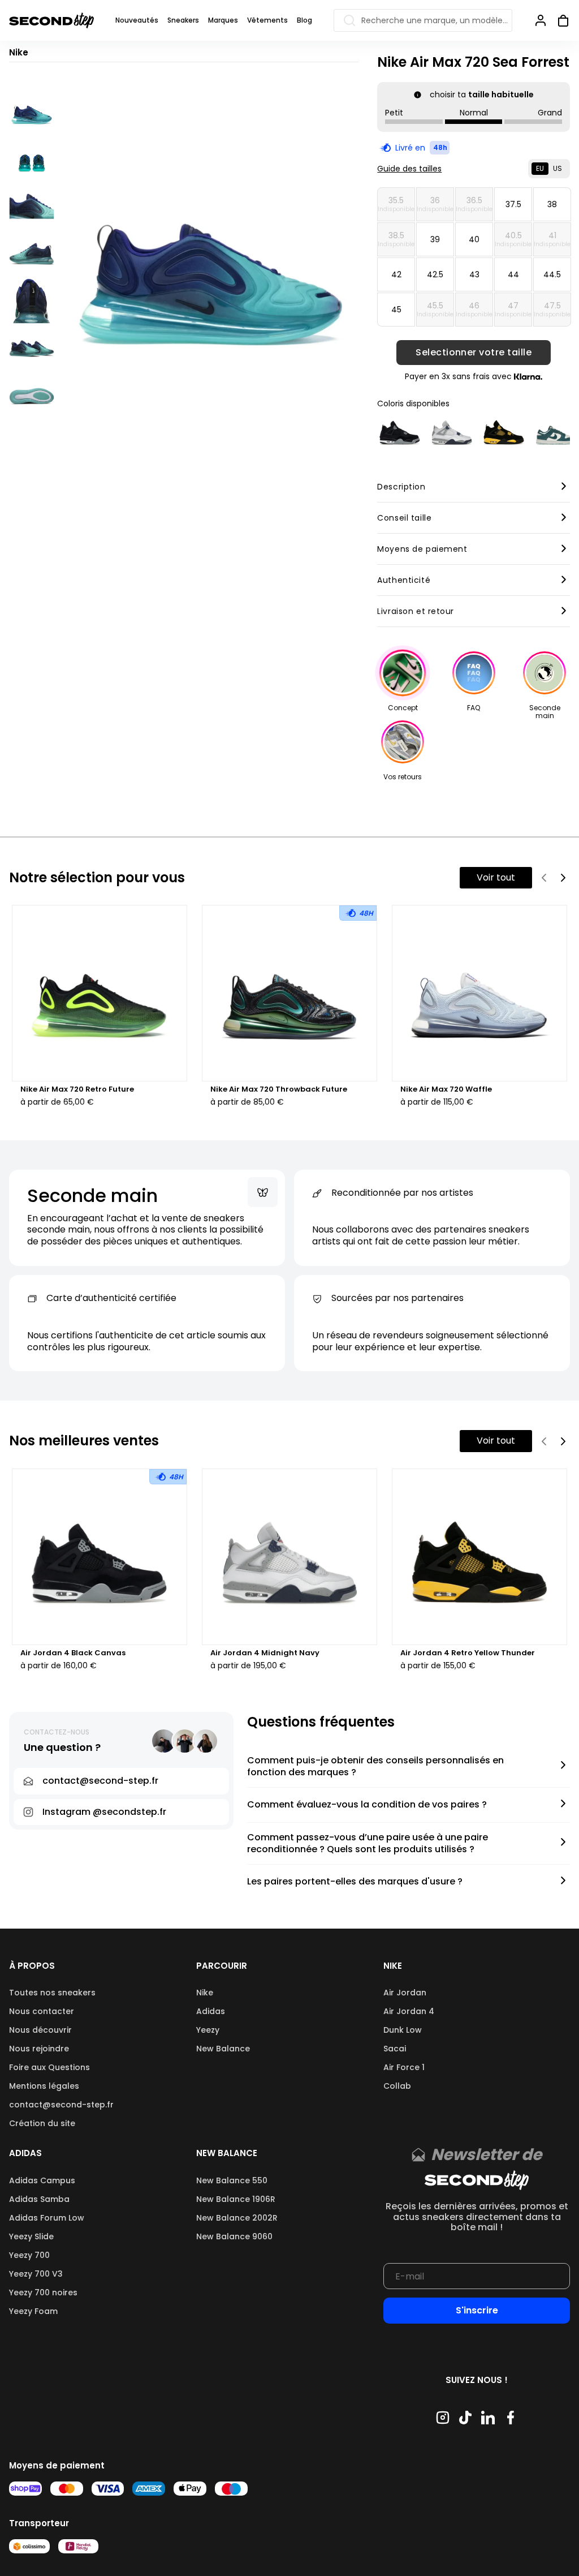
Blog (304, 20)
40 (474, 239)
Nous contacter (42, 2011)
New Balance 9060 (234, 2236)
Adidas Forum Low (47, 2218)
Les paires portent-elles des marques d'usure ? (355, 1882)
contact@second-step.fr (61, 2105)
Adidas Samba (39, 2199)
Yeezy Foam (33, 2311)
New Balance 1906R (236, 2199)
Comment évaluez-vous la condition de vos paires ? (367, 1805)
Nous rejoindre (39, 2049)
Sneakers (183, 20)
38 (552, 204)
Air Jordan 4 (409, 2011)
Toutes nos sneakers (52, 1993)
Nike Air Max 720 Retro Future (77, 1089)
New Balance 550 (232, 2180)
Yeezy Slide (31, 2236)
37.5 (513, 204)
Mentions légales (44, 2086)
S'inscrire (477, 2310)
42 (396, 274)
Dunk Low (403, 2030)
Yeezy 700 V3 (36, 2274)
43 (474, 274)
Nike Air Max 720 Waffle (446, 1089)
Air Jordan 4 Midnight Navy (265, 1653)
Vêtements (267, 20)
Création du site (42, 2123)
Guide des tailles (409, 169)
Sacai (395, 2049)
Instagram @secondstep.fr (104, 1812)
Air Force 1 (404, 2067)
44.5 (552, 274)
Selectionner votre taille (474, 353)
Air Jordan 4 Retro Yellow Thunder (468, 1653)
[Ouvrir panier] (559, 20)
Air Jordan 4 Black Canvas (73, 1653)
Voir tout (496, 877)
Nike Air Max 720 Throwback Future (279, 1089)
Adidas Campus (42, 2180)
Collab (397, 2086)
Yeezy (208, 2030)
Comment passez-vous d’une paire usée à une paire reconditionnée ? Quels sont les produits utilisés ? (368, 1844)
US (558, 168)
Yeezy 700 (29, 2255)
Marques (223, 20)
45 (396, 310)
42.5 (435, 274)
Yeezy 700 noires (43, 2292)
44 (513, 274)
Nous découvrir (40, 2030)
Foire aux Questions (49, 2067)
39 (435, 239)
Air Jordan (405, 1993)
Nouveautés (137, 20)
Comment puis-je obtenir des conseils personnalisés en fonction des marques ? (375, 1767)
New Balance (223, 2049)
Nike (205, 1993)
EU (540, 168)
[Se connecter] (541, 20)
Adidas (211, 2011)
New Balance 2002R (237, 2218)
